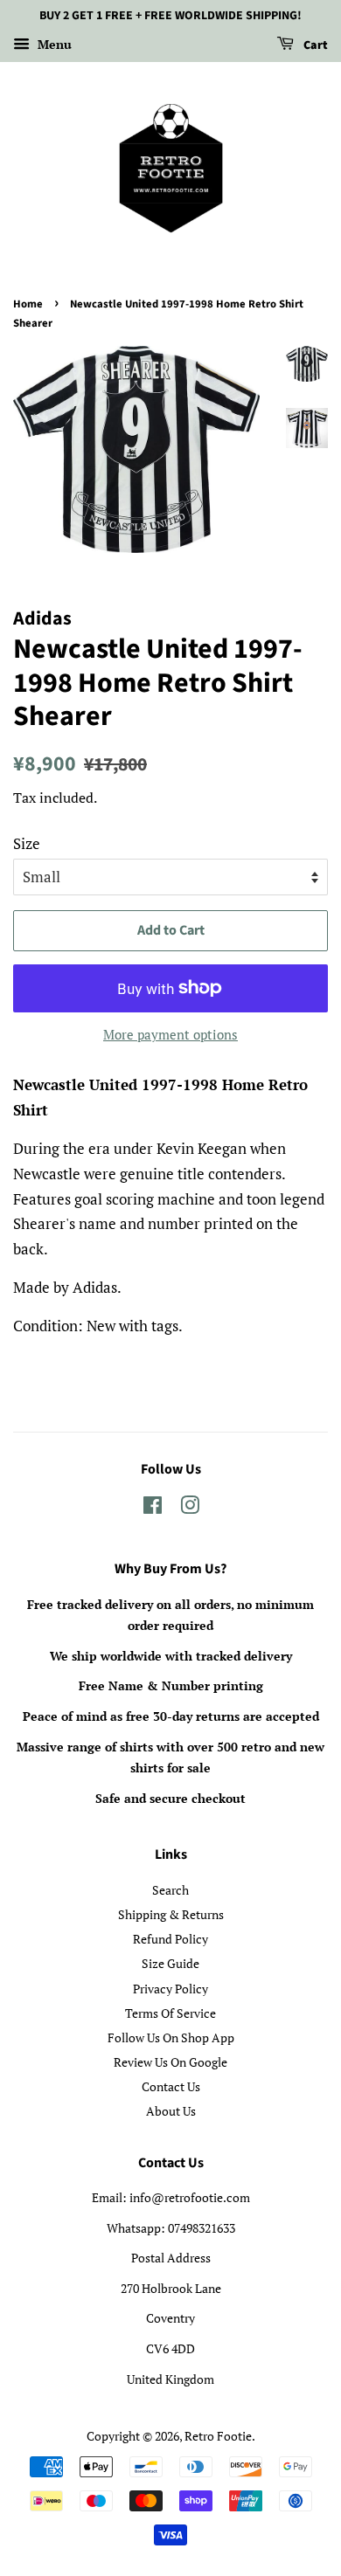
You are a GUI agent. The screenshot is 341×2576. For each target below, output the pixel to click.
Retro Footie (218, 2436)
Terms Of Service (170, 2013)
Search (170, 1890)
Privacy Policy (170, 1989)
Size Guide (170, 1963)
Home (28, 304)
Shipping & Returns (171, 1914)
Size (27, 843)
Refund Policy (170, 1939)
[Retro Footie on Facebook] (153, 1508)
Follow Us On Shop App (171, 2037)
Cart (314, 45)
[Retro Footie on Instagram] (190, 1508)
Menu (53, 44)
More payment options (170, 1034)
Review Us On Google (170, 2062)
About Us (171, 2111)
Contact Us (171, 2086)
